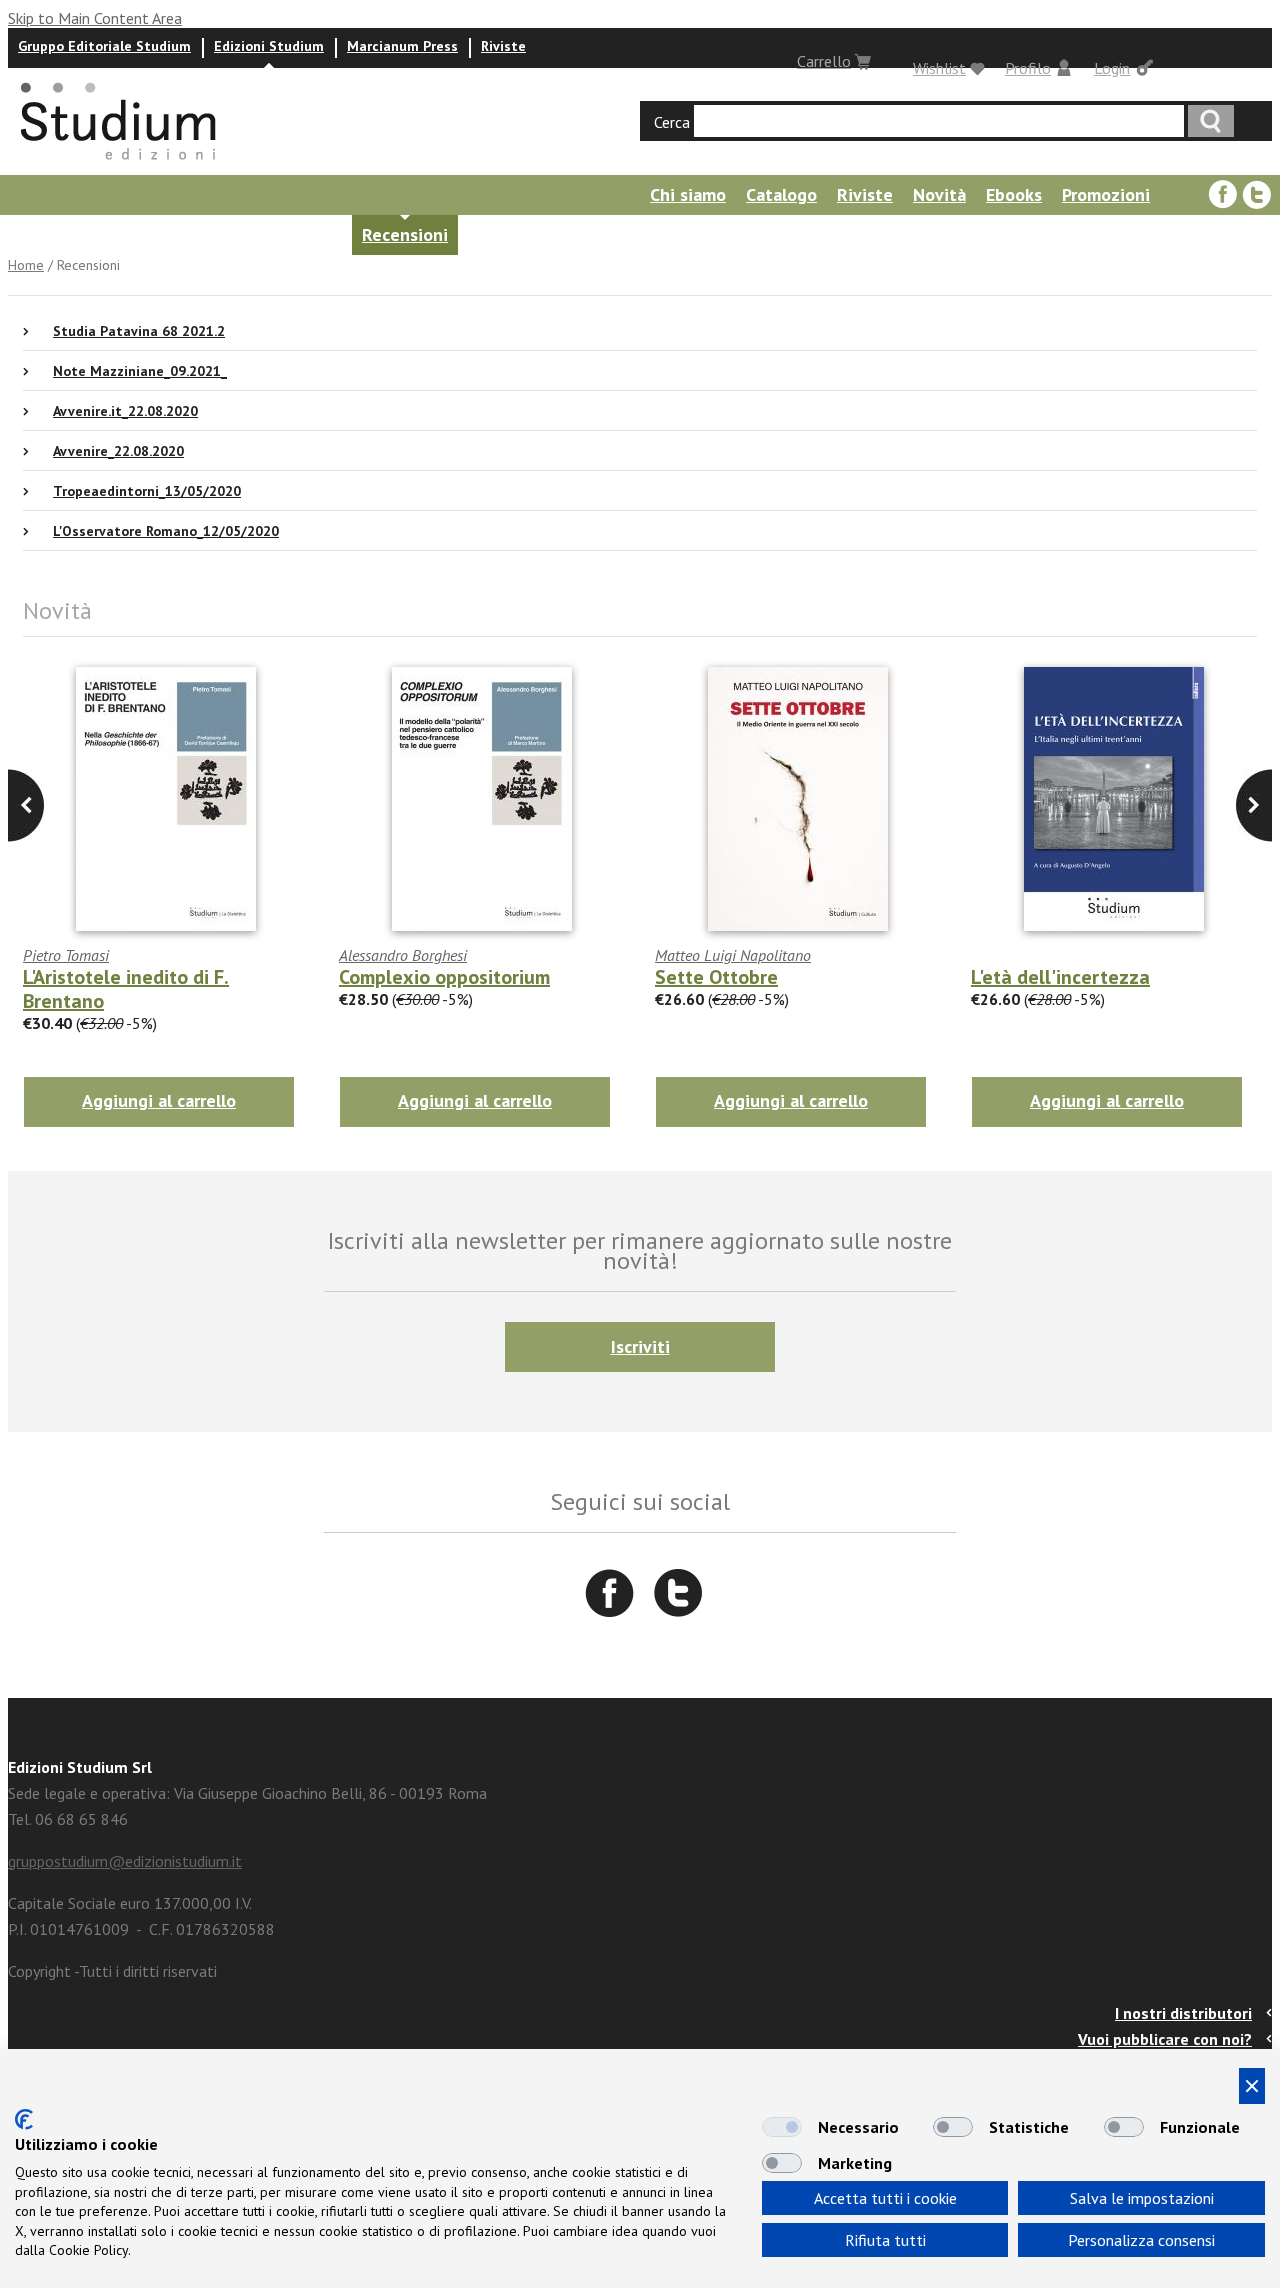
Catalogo (781, 194)
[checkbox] (782, 2127)
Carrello (824, 61)
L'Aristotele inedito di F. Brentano (126, 989)
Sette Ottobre (716, 977)
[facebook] (1223, 195)
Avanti (26, 805)
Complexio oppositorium (444, 977)
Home (26, 265)
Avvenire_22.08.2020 (118, 451)
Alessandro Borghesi (403, 955)
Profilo (1028, 68)
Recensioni (405, 234)
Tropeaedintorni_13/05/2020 (147, 491)
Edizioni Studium (269, 46)
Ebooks (1014, 194)
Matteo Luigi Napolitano (733, 955)
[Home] (120, 166)
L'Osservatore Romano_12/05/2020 (166, 531)
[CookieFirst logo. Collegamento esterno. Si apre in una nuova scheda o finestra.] (24, 2119)
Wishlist (939, 68)
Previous (1254, 805)
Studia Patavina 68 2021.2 (139, 331)
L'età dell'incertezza (1060, 977)
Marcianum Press (402, 46)
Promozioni (1106, 194)
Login (1112, 68)
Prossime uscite (65, 234)
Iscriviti (640, 1346)
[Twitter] (1257, 195)
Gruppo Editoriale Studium (104, 46)
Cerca (672, 122)
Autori (172, 234)
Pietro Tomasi (66, 955)
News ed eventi (279, 234)
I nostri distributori (1183, 2013)
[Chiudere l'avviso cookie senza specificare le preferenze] (1252, 2086)
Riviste (503, 46)
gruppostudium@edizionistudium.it (125, 1861)
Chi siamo (688, 194)
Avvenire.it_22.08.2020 (125, 411)
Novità (939, 194)
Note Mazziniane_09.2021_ (140, 371)
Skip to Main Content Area (95, 18)
